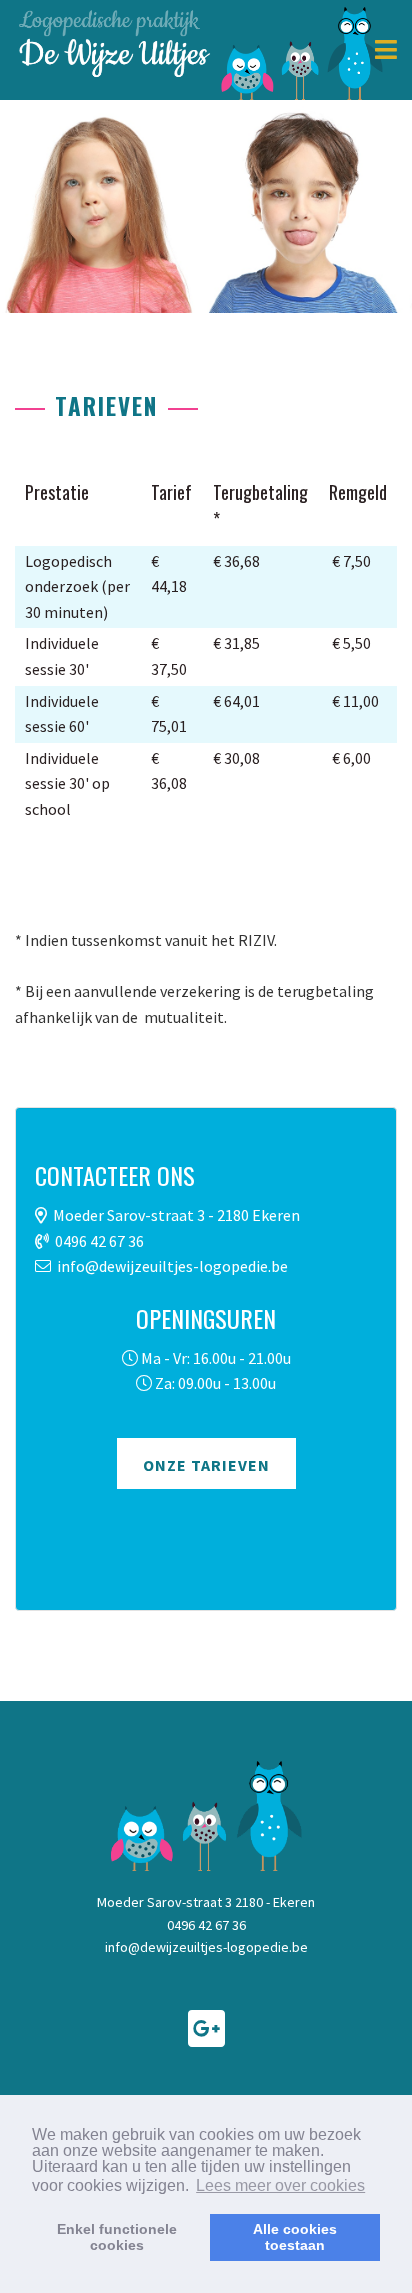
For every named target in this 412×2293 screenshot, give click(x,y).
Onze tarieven (206, 1465)
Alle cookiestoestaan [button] (295, 2237)
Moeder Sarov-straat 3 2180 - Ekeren (206, 1902)
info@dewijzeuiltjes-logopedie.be (172, 1266)
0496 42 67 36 (99, 1241)
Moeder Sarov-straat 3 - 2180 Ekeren (176, 1215)
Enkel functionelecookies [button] (117, 2237)
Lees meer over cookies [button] (280, 2185)
